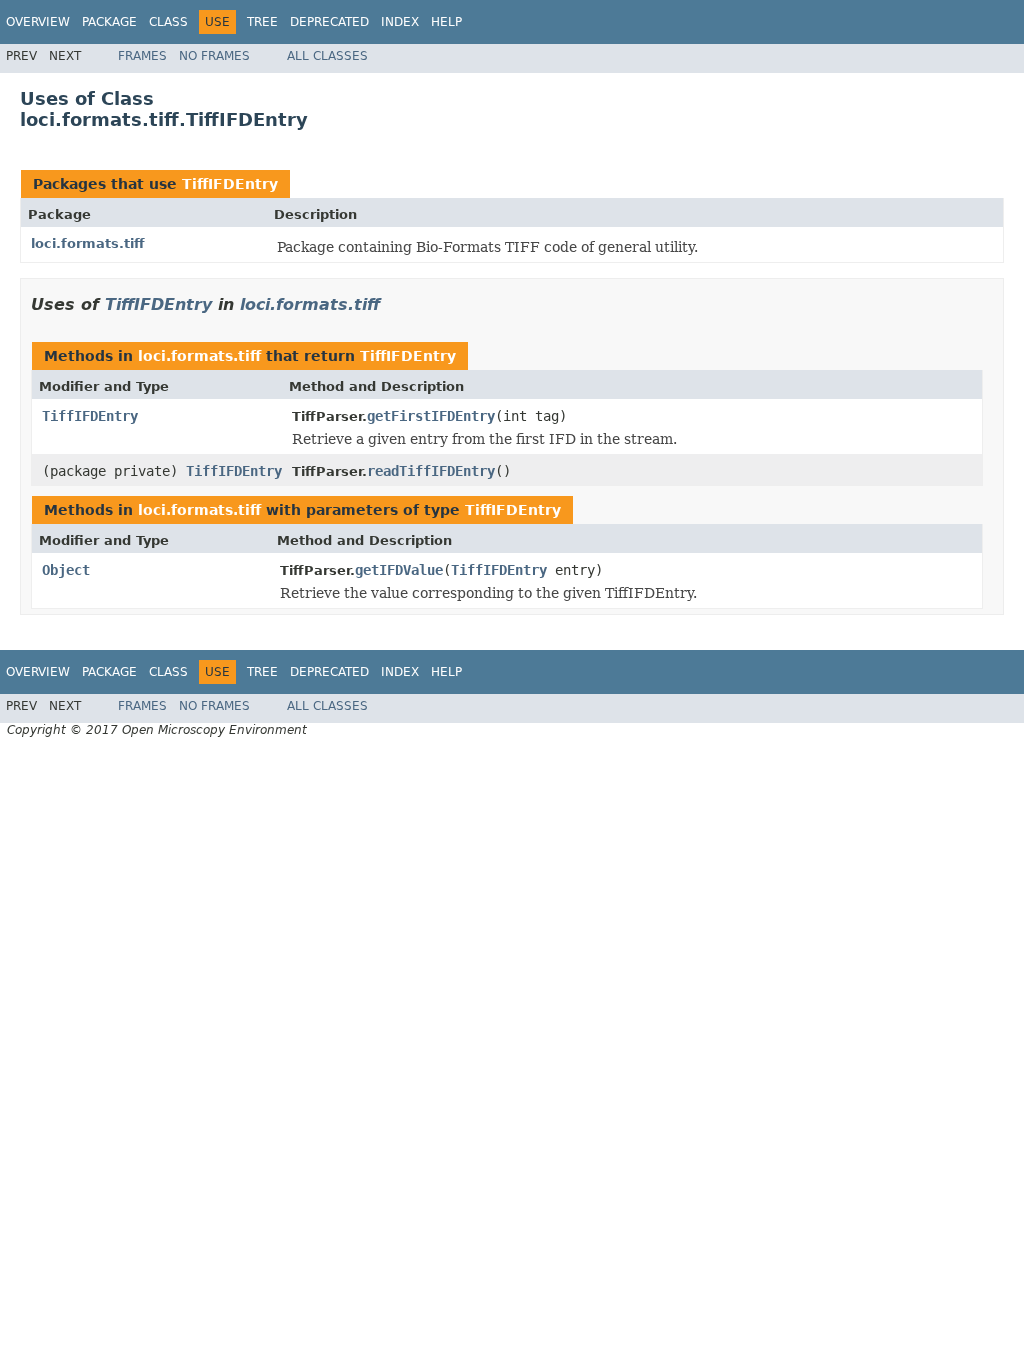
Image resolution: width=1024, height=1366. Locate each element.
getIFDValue (399, 570)
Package (109, 22)
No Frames (214, 56)
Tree (262, 22)
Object (66, 570)
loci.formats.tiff (88, 243)
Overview (38, 22)
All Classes (327, 56)
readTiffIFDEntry (431, 471)
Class (168, 22)
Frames (142, 56)
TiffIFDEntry (230, 184)
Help (446, 22)
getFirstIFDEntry (431, 416)
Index (400, 22)
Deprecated (329, 22)
